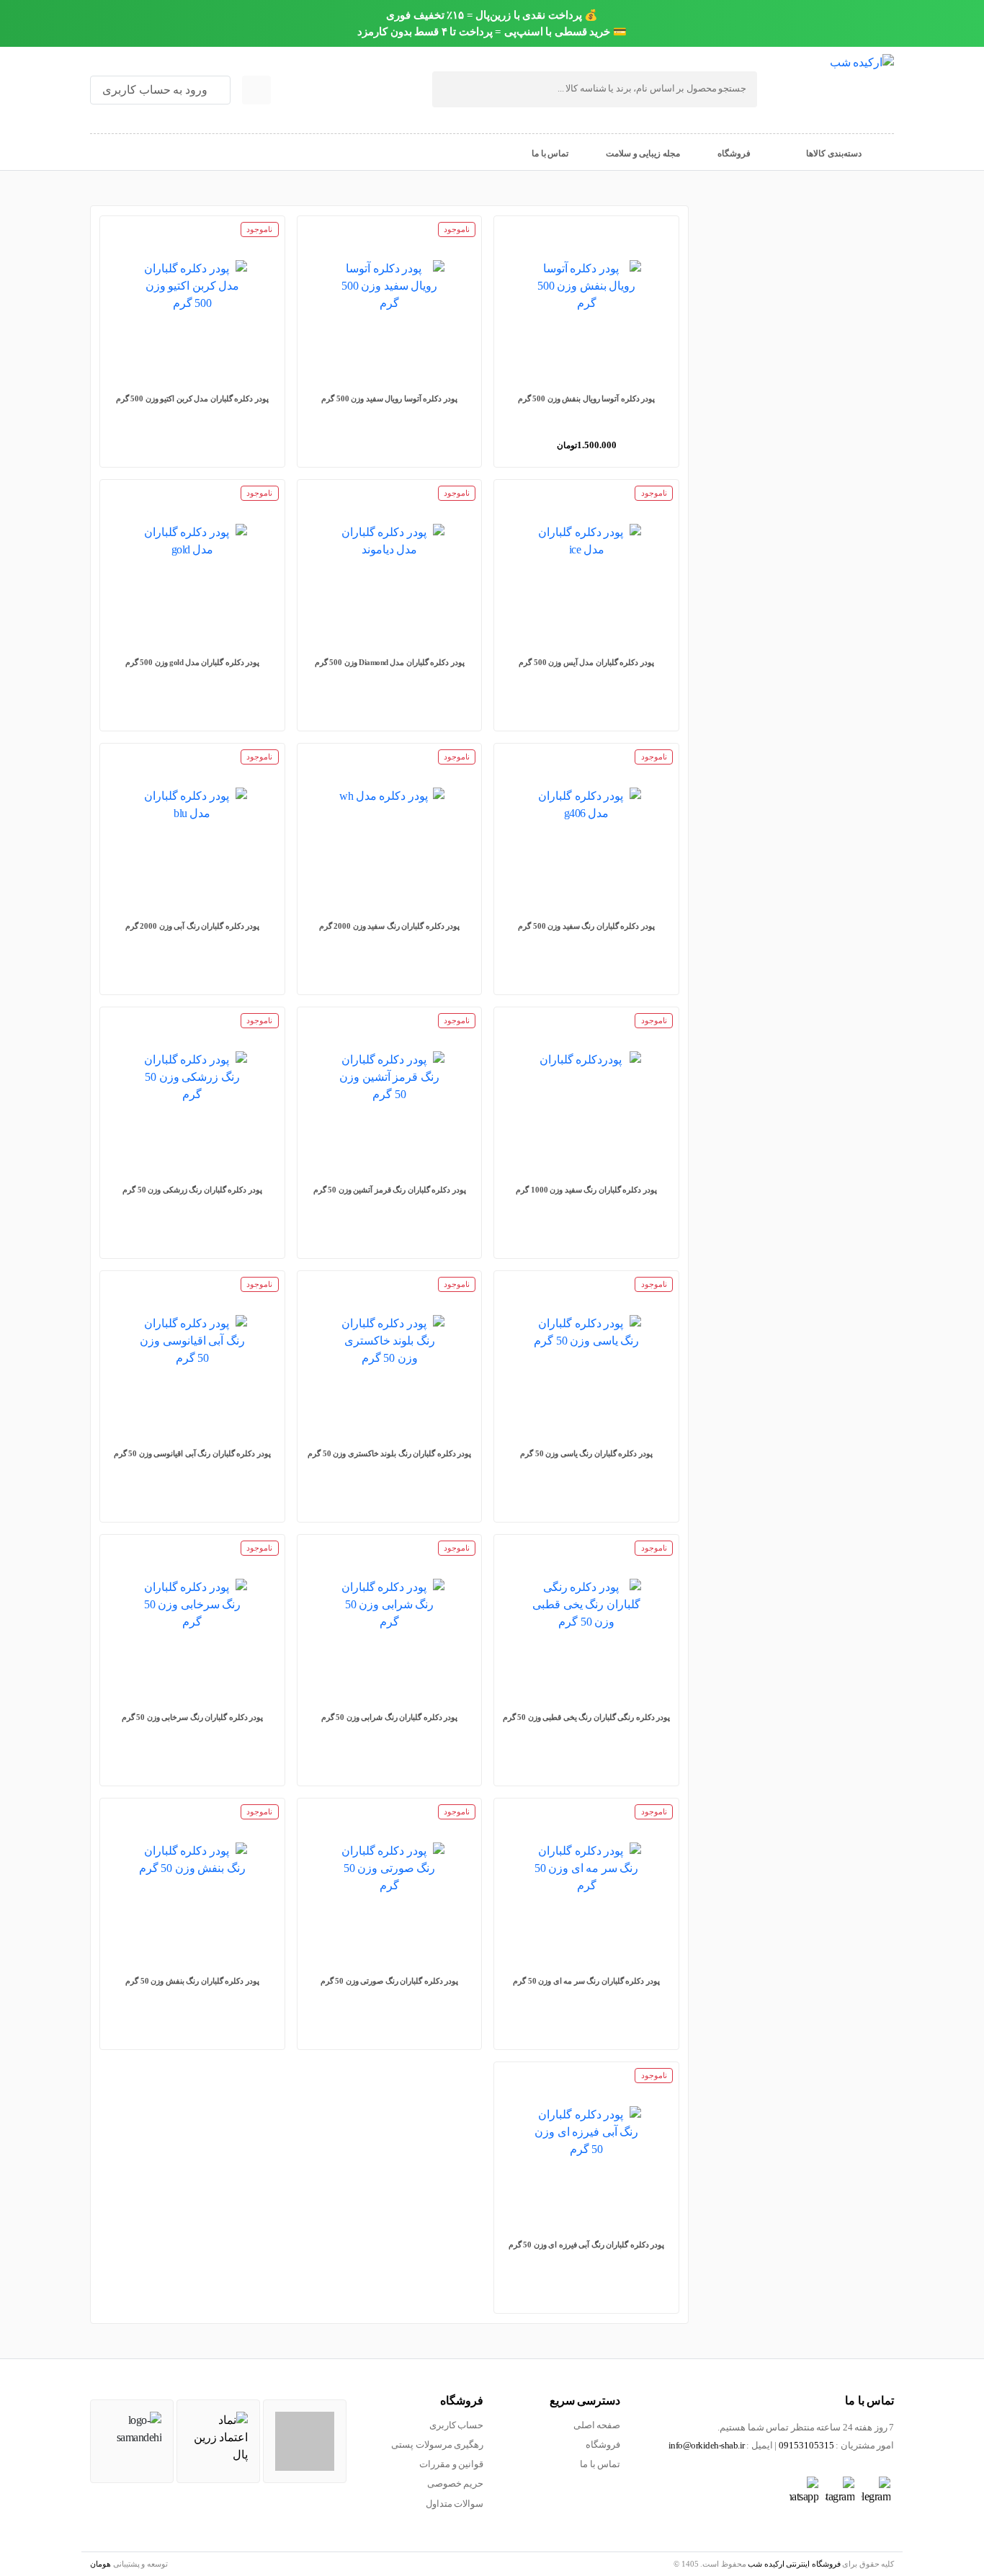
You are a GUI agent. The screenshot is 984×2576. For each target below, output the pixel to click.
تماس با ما (600, 2464)
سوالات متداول (455, 2504)
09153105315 (806, 2446)
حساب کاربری (457, 2425)
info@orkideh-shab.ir (707, 2446)
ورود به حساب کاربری (156, 90)
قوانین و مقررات (451, 2464)
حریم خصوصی (456, 2484)
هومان (100, 2564)
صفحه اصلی (597, 2425)
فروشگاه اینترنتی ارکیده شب (794, 2564)
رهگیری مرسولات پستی (437, 2445)
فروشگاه (603, 2445)
